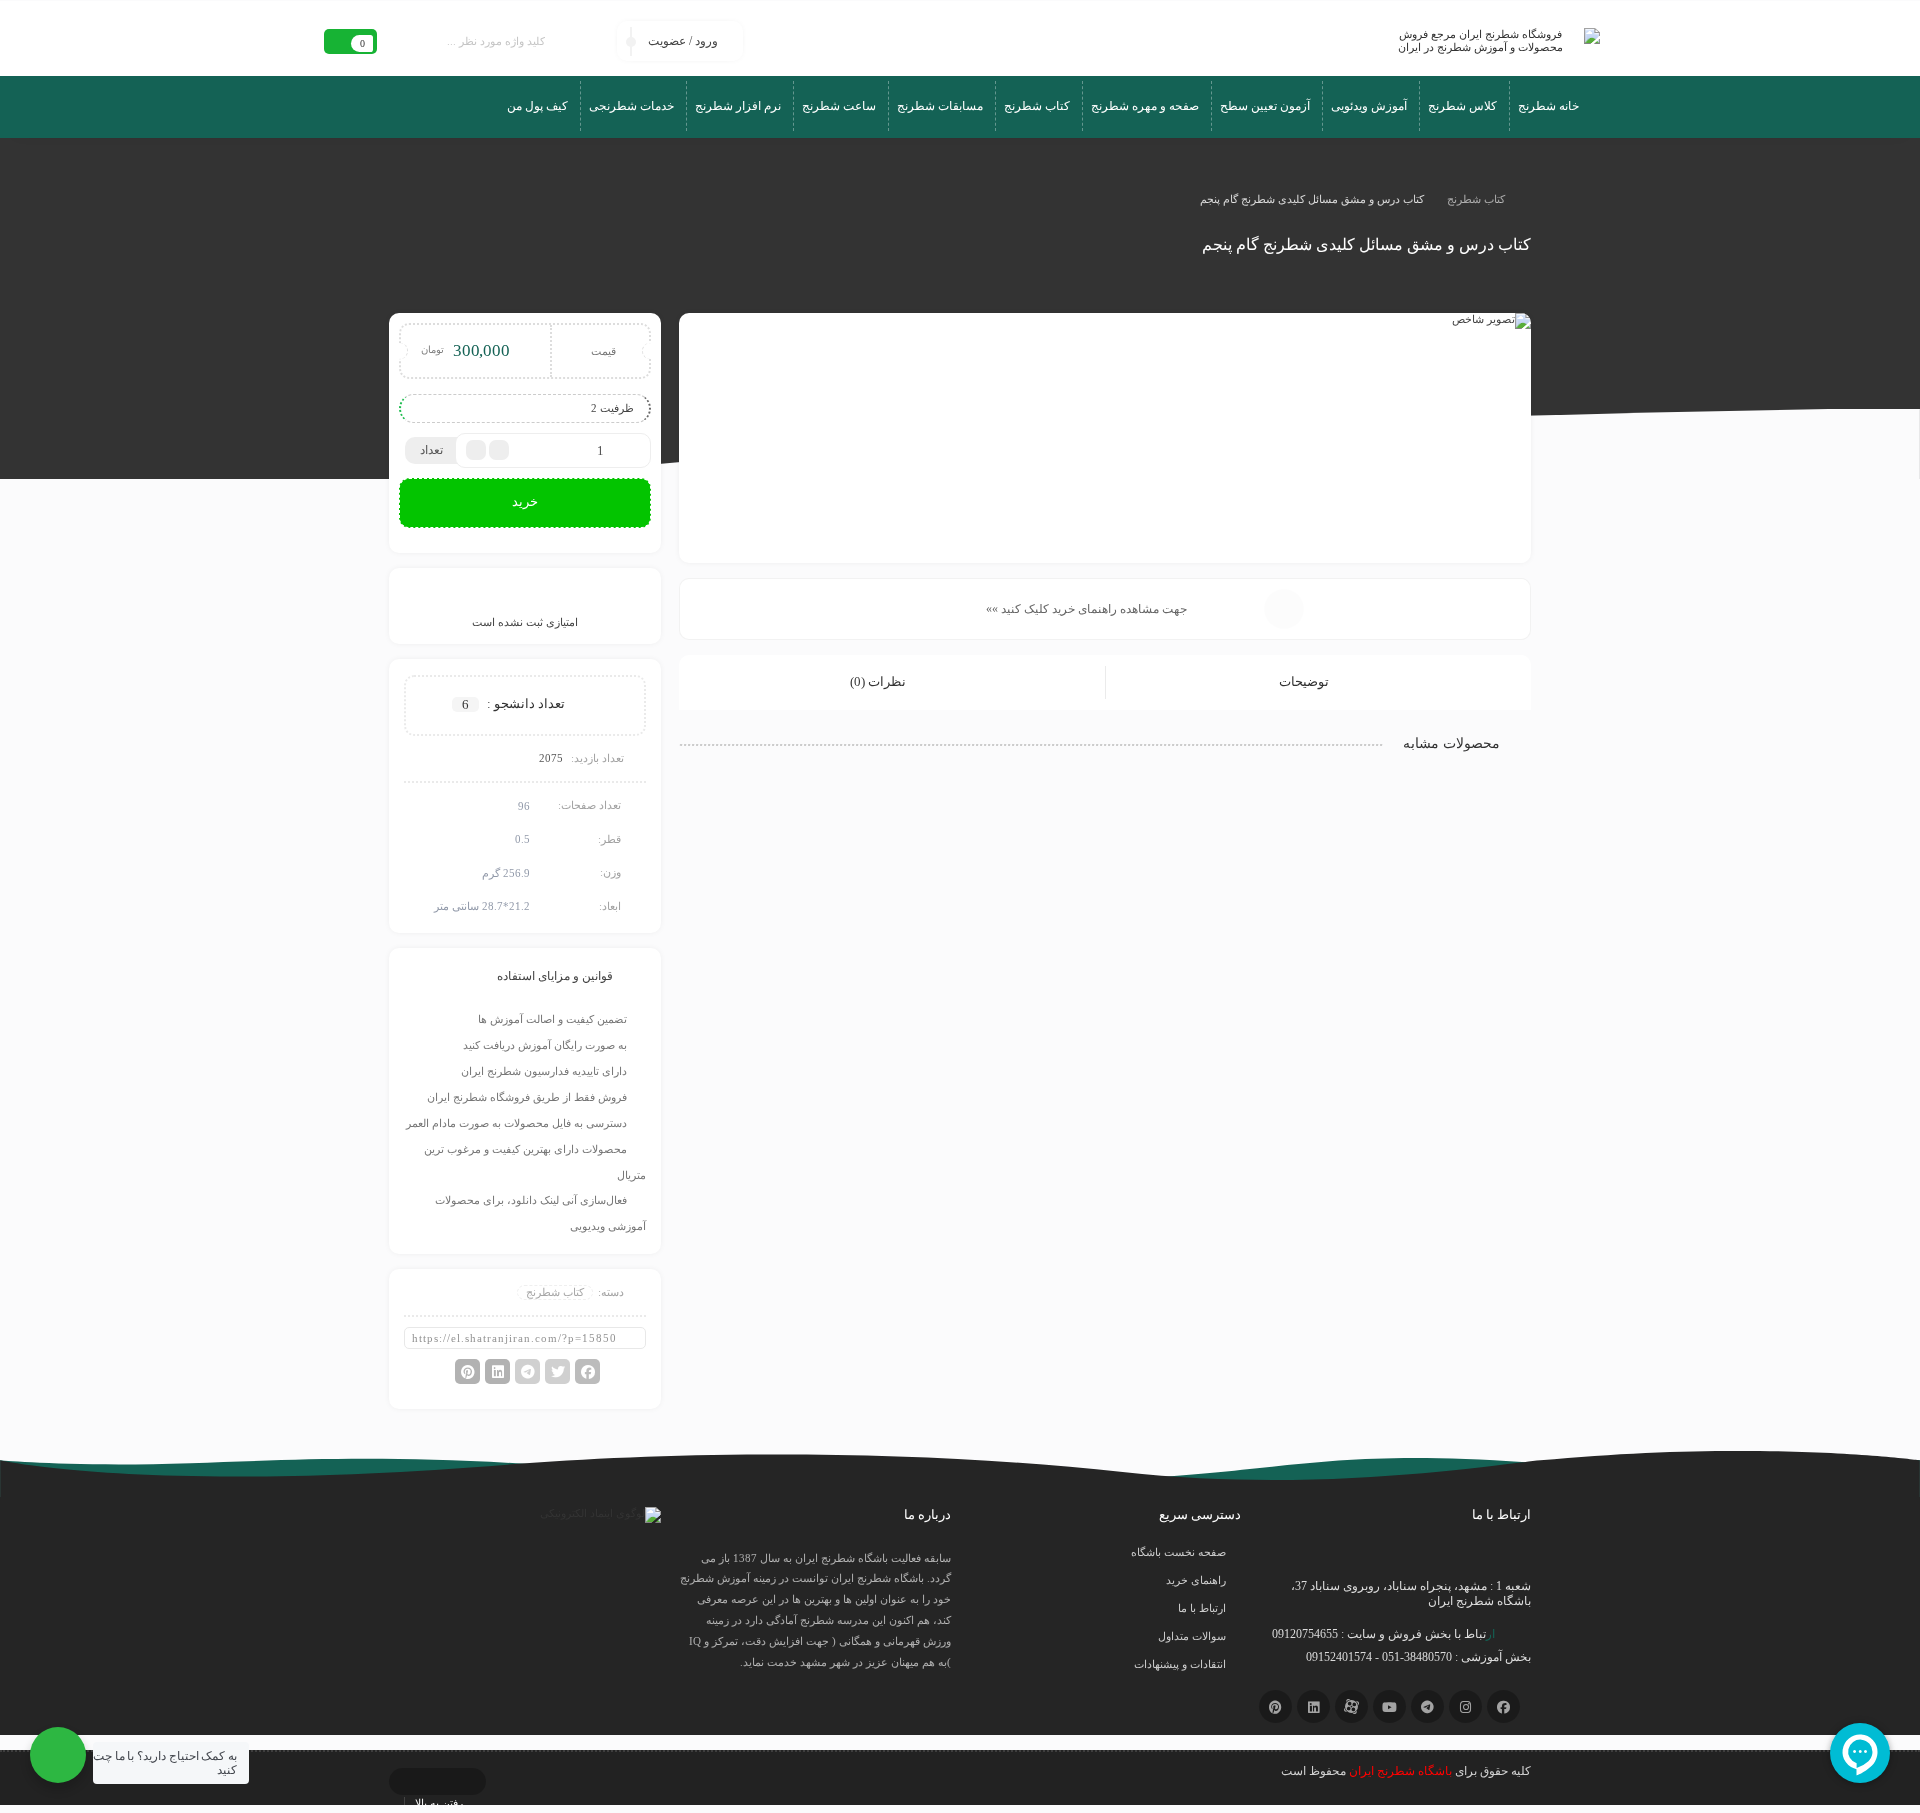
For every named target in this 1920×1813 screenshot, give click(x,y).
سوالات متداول (1192, 1636)
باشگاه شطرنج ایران (1400, 1771)
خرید (525, 501)
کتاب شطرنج (1476, 199)
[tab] (1318, 682)
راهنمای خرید (1196, 1580)
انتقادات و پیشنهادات (1180, 1664)
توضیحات (1305, 681)
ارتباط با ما (1202, 1608)
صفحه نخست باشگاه (1178, 1552)
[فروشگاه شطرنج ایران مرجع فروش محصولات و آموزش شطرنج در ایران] (1488, 41)
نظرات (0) (879, 681)
